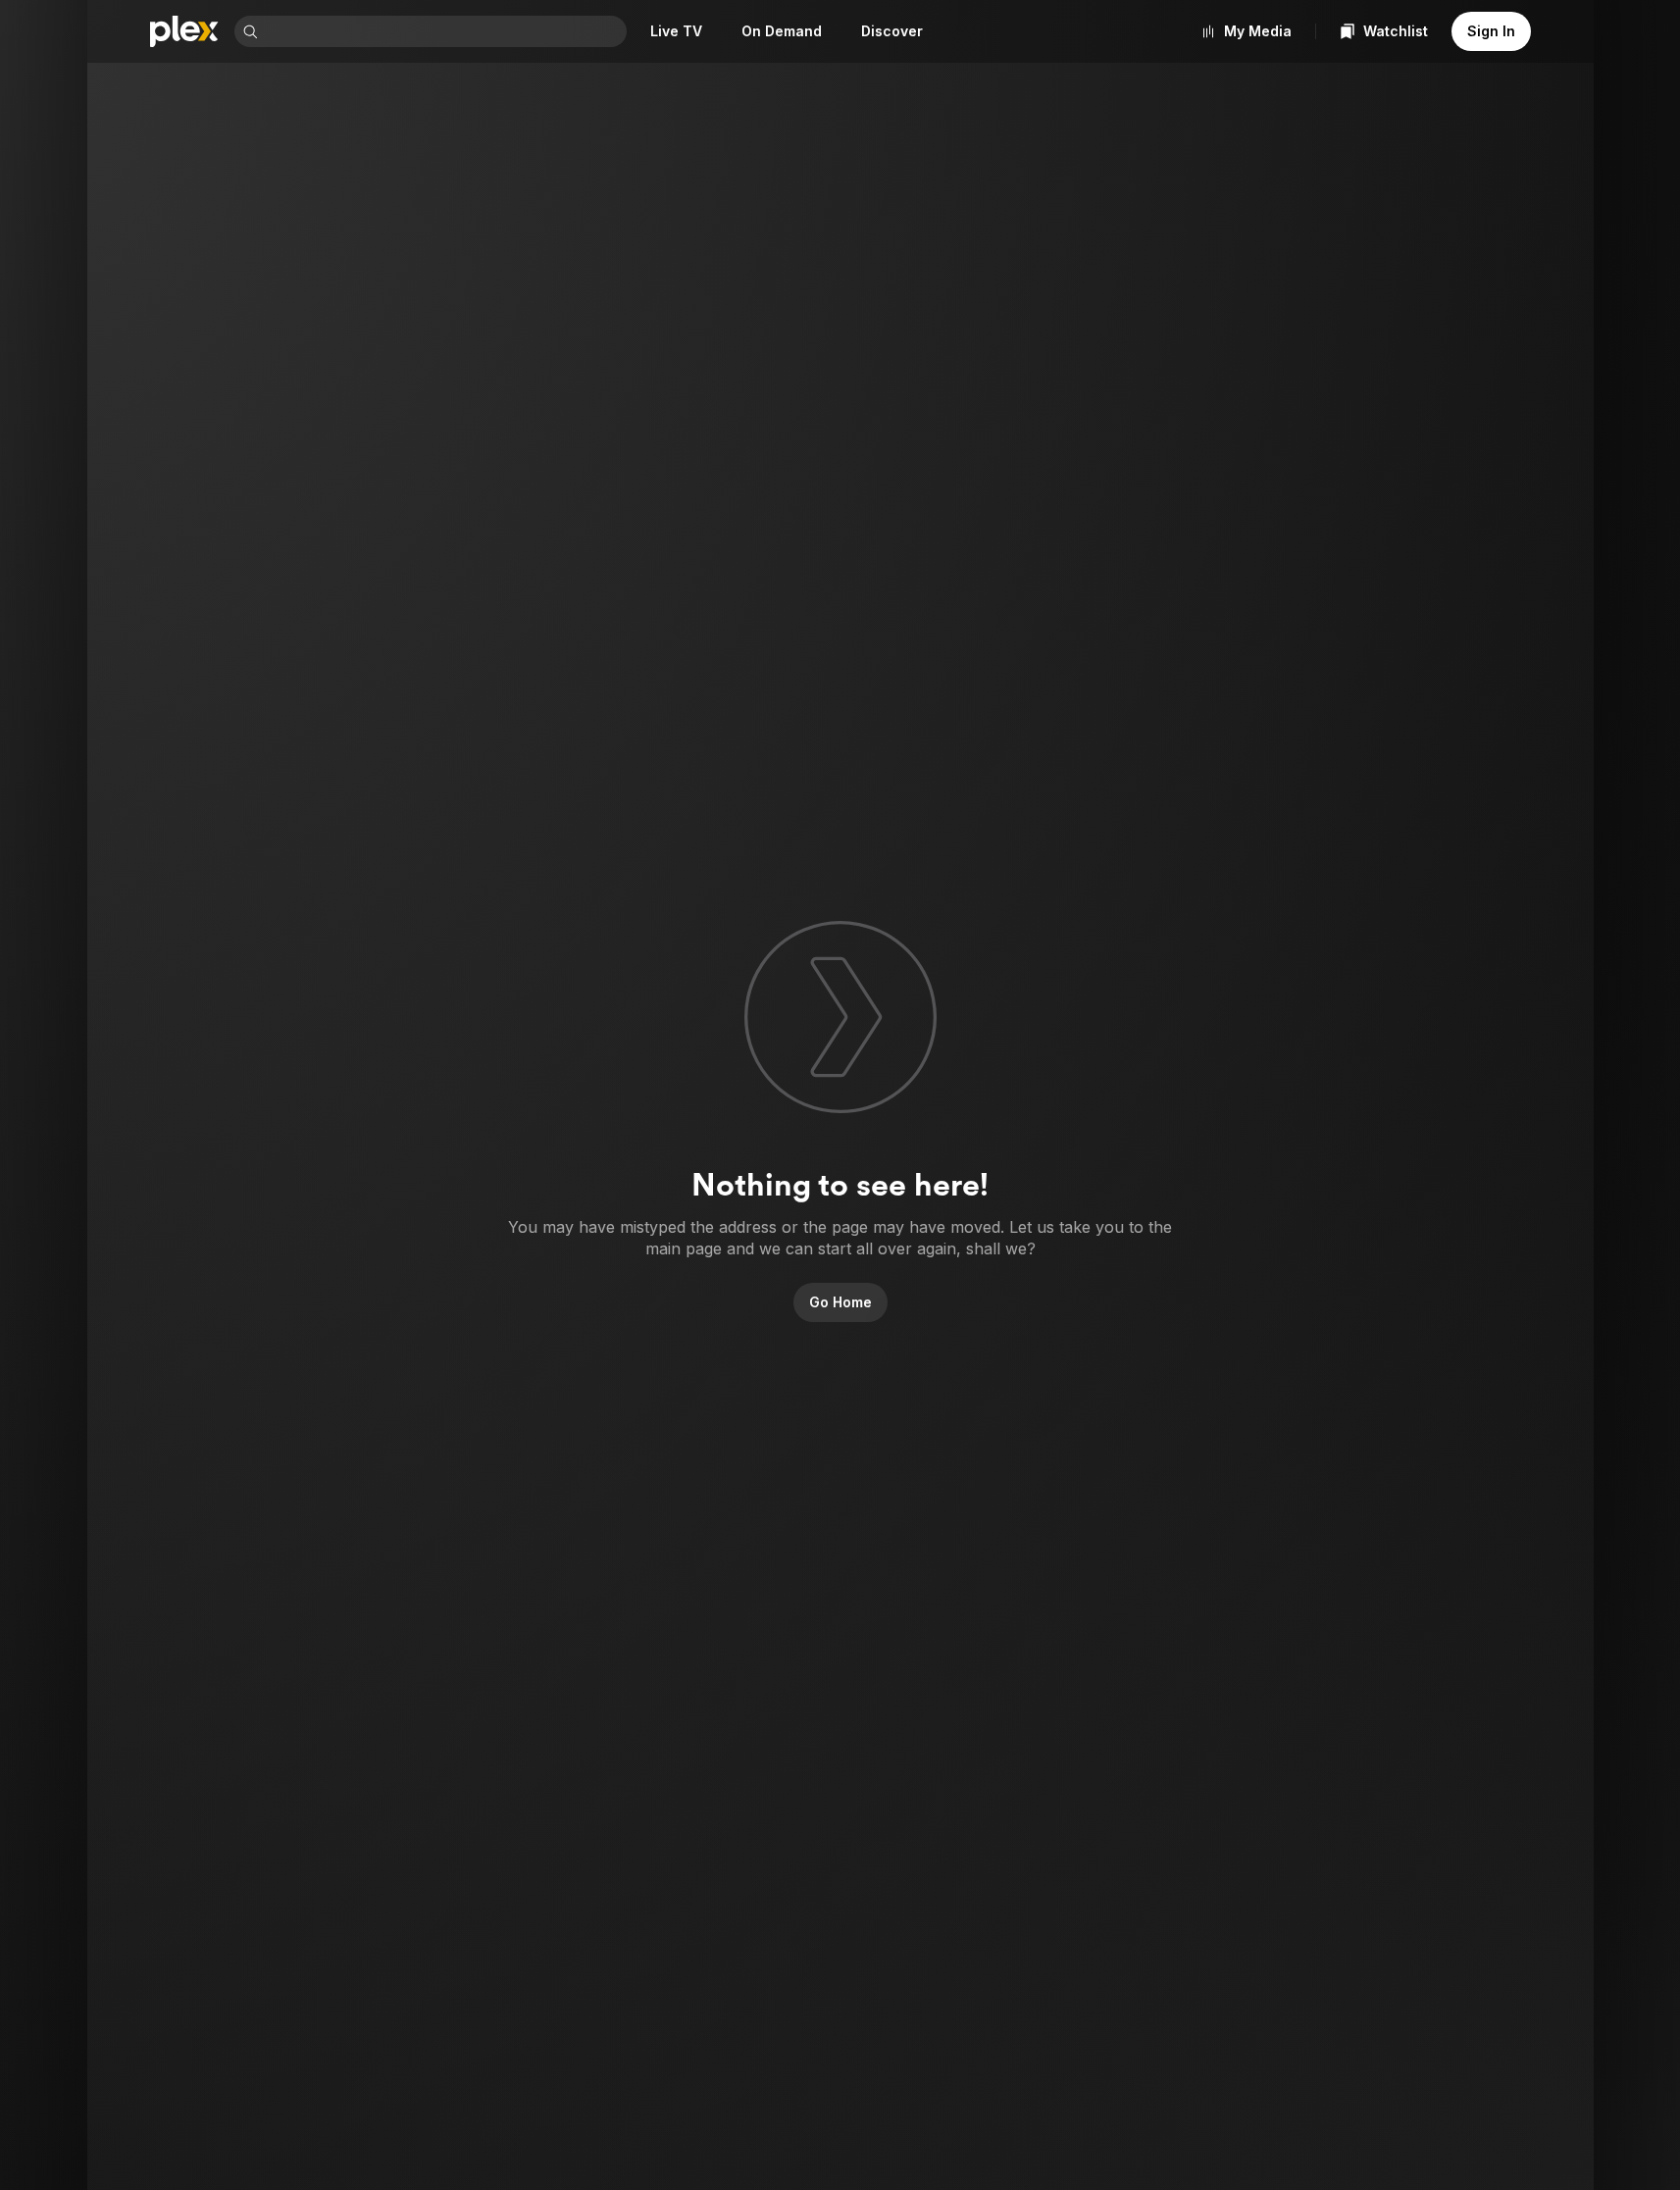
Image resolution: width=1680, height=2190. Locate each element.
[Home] (184, 31)
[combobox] (444, 31)
